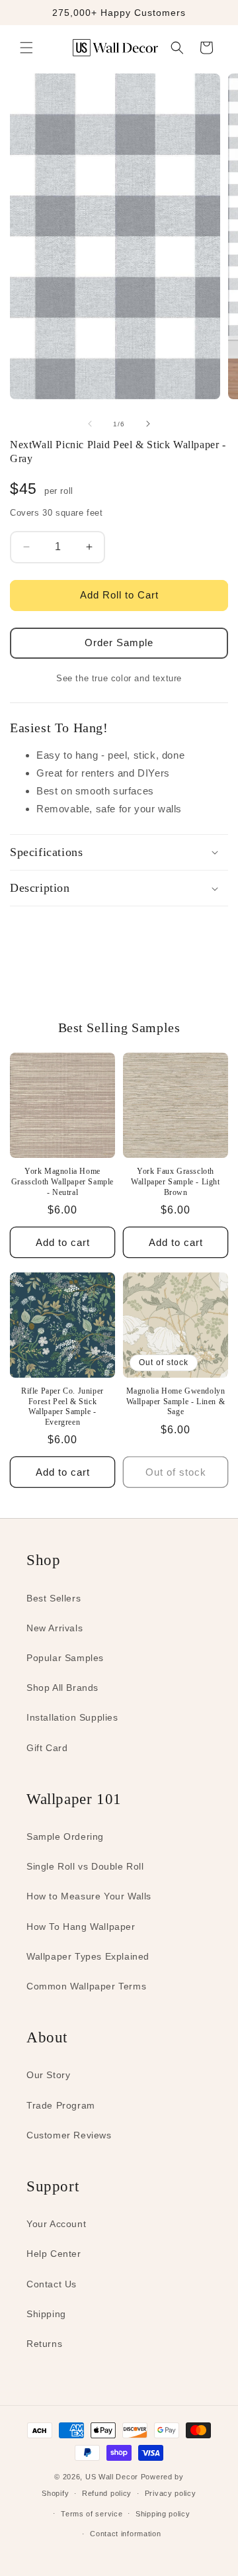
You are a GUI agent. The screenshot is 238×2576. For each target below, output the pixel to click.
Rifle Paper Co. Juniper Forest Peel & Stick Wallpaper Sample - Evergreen (62, 1407)
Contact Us (52, 2284)
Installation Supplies (72, 1717)
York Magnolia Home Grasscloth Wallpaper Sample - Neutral (62, 1181)
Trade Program (61, 2105)
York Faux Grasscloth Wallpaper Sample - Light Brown (175, 1181)
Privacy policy (171, 2493)
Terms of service (92, 2514)
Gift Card (47, 1748)
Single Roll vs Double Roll (85, 1866)
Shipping (46, 2314)
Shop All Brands (62, 1688)
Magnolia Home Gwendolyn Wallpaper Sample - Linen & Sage (176, 1401)
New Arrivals (55, 1628)
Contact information (125, 2534)
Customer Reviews (69, 2135)
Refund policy (107, 2493)
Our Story (48, 2075)
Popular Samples (65, 1658)
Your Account (56, 2224)
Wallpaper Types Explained (88, 1956)
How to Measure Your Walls (89, 1896)
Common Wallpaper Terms (86, 1986)
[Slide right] (148, 424)
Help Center (54, 2254)
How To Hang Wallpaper (81, 1927)
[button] (26, 48)
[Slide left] (90, 424)
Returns (44, 2344)
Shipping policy (163, 2514)
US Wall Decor (112, 2477)
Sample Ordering (65, 1837)
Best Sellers (54, 1598)
